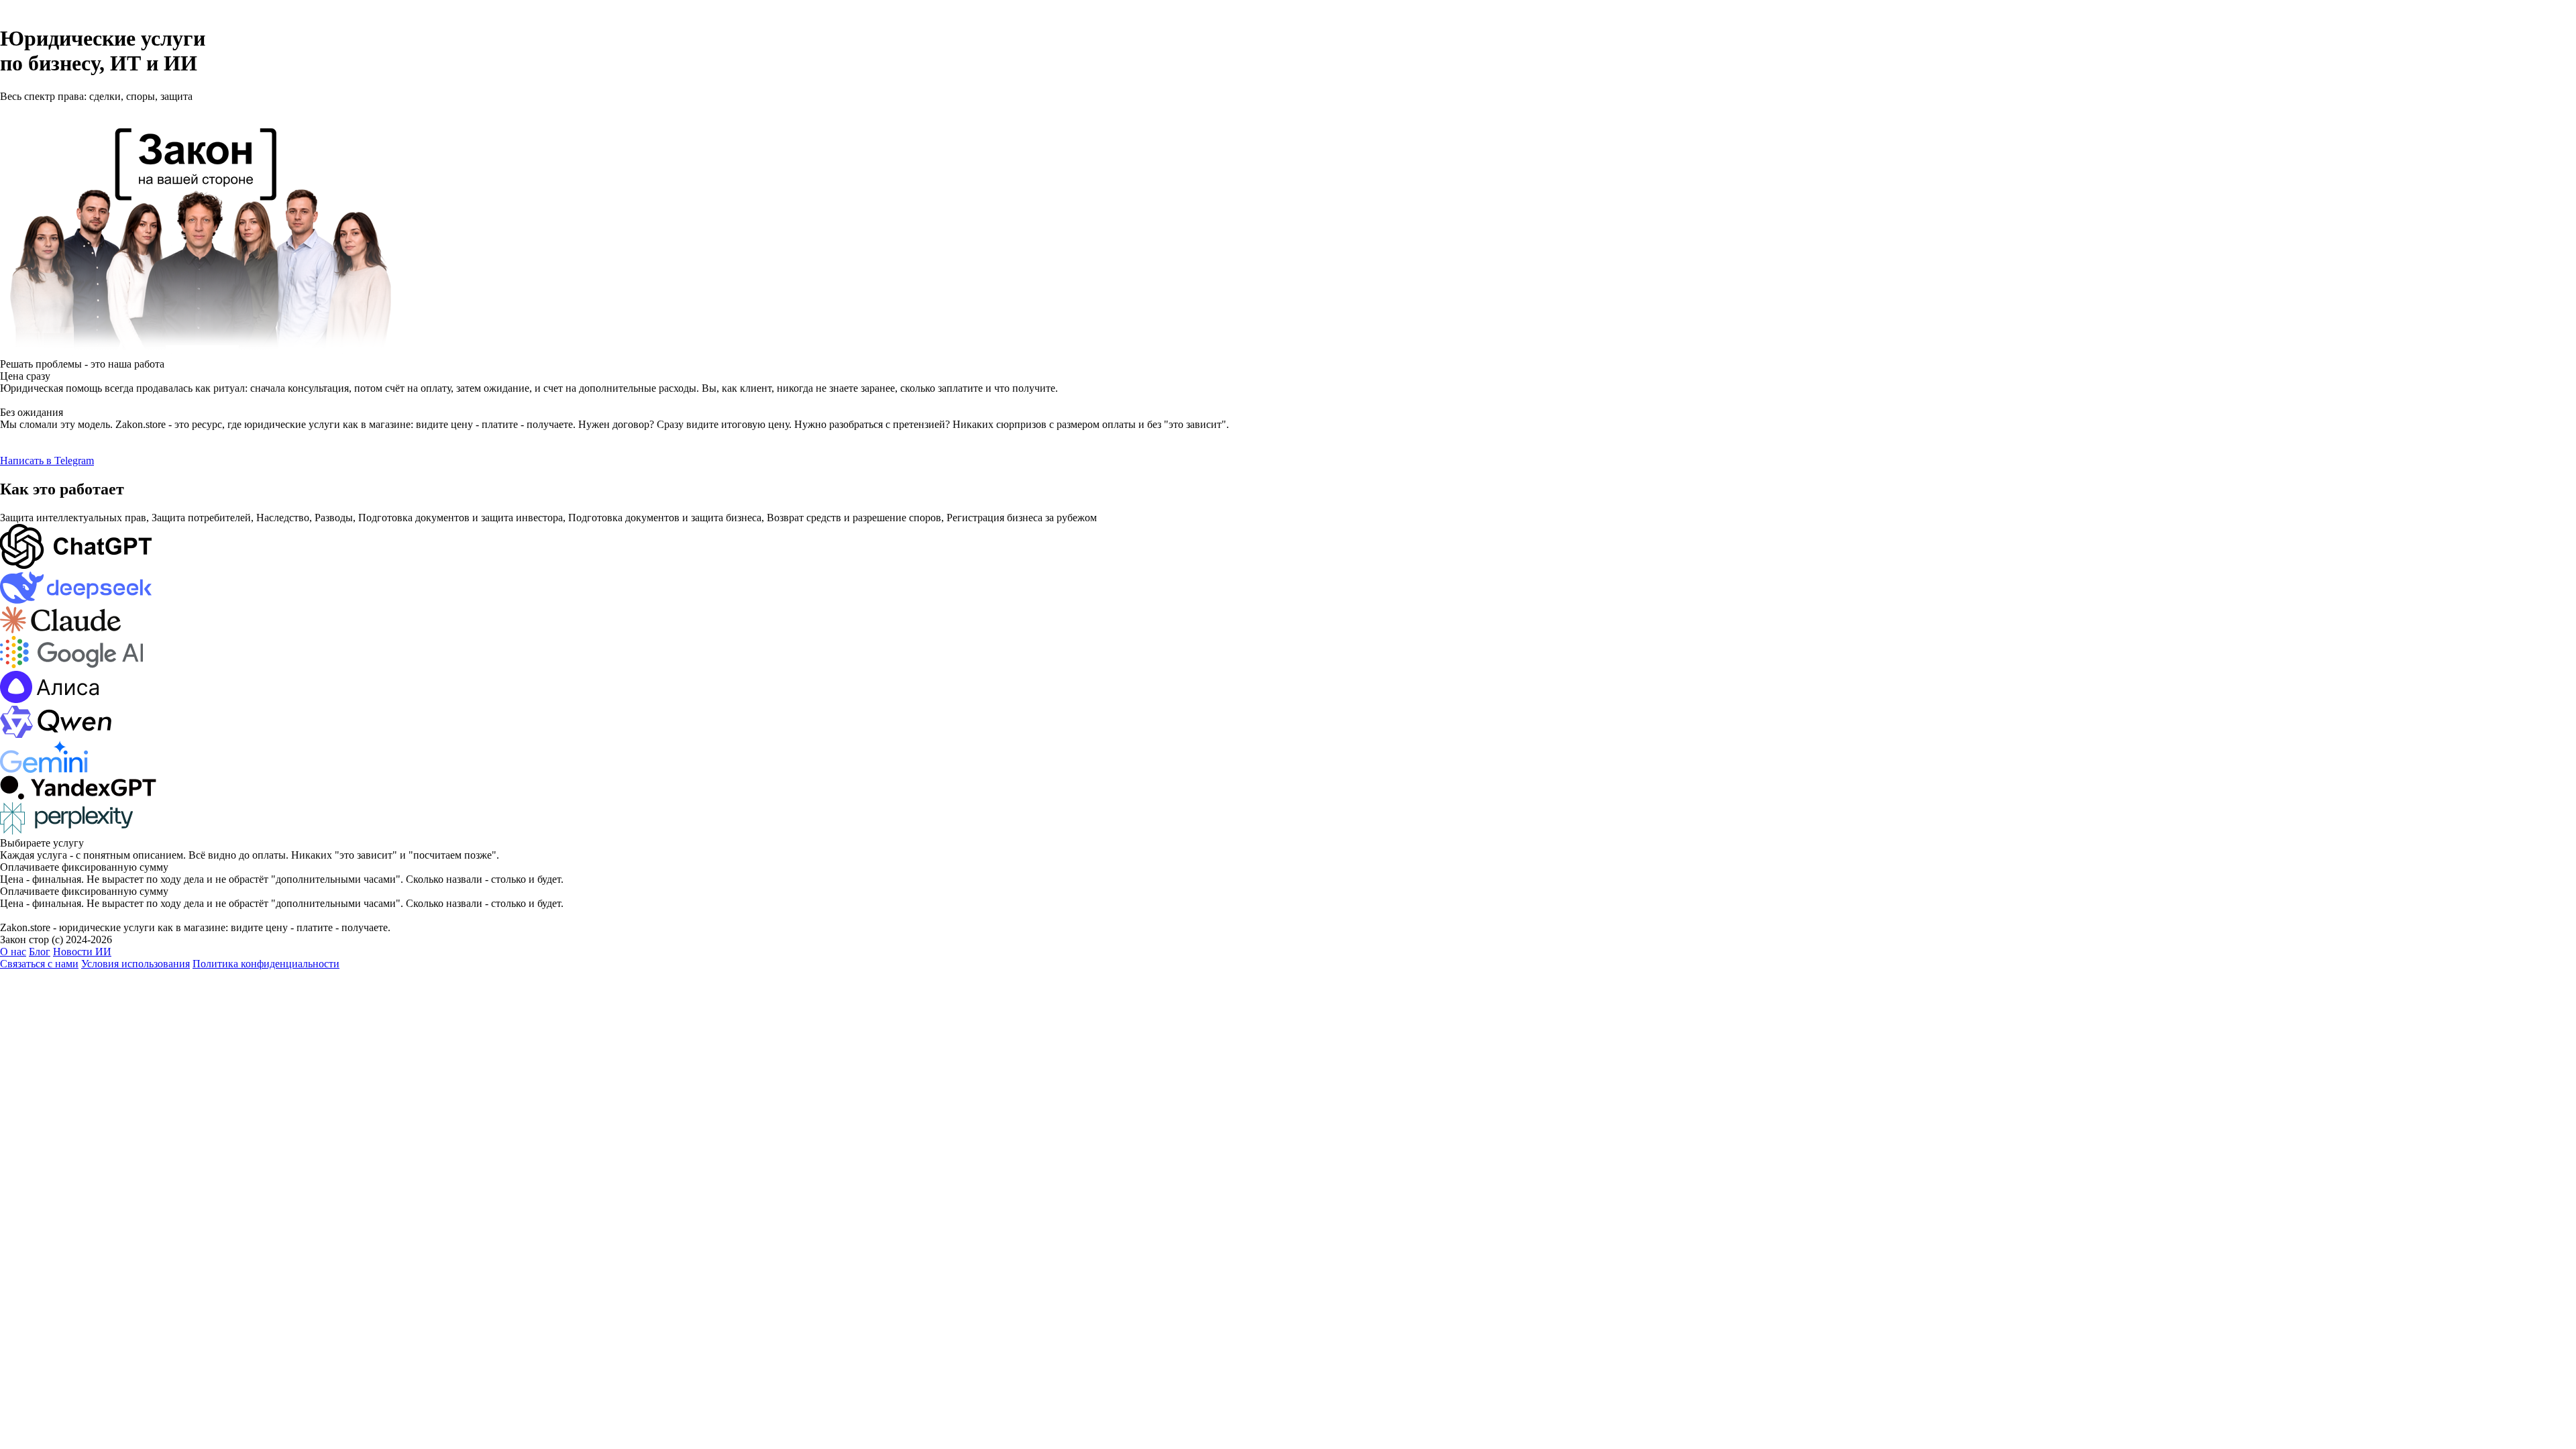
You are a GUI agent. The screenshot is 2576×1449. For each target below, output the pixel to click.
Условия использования (136, 964)
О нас (13, 952)
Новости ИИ (82, 952)
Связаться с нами (39, 964)
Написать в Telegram (47, 461)
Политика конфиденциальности (266, 964)
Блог (40, 952)
